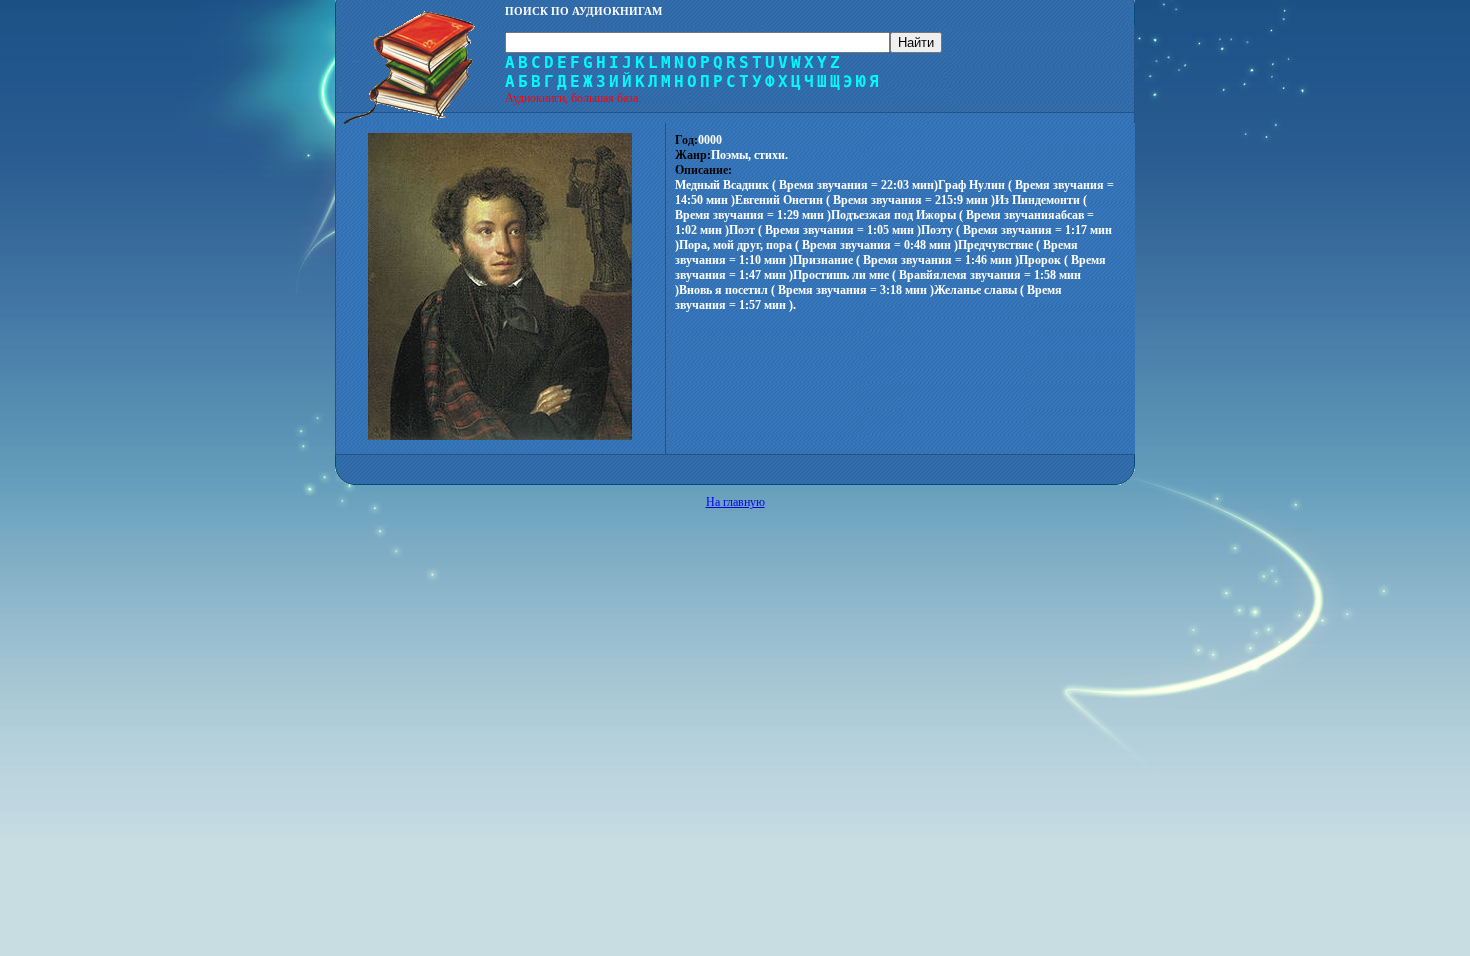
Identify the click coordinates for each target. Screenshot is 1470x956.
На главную (735, 502)
